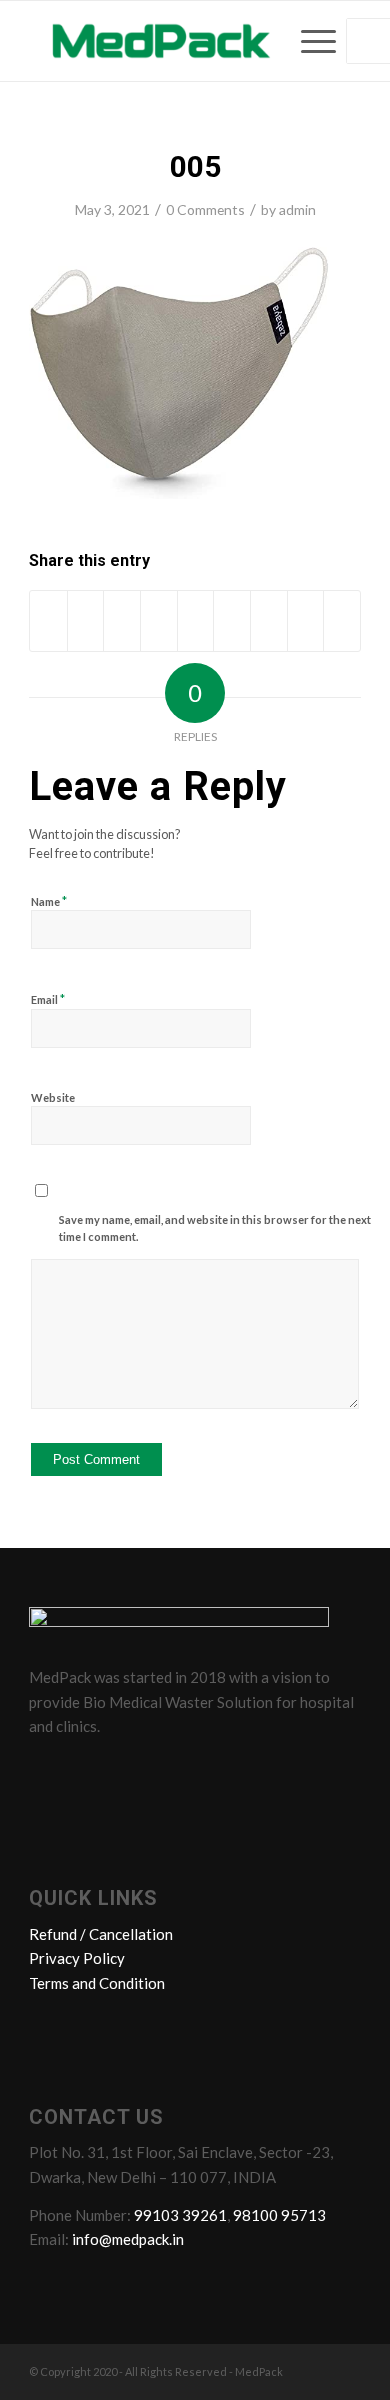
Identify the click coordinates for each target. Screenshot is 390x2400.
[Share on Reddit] (306, 621)
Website (53, 1097)
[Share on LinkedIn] (196, 621)
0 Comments (205, 209)
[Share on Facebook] (48, 621)
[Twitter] (86, 1771)
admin (297, 209)
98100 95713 (279, 2215)
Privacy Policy (77, 1958)
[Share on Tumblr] (232, 621)
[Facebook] (48, 1771)
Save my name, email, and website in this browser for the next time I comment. (215, 1228)
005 (195, 166)
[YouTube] (162, 1771)
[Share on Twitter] (86, 621)
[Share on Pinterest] (159, 621)
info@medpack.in (128, 2239)
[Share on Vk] (269, 621)
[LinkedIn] (124, 1771)
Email (48, 999)
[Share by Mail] (342, 621)
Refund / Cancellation (101, 1934)
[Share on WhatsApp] (122, 621)
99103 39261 (180, 2215)
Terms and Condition (97, 1983)
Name (49, 901)
